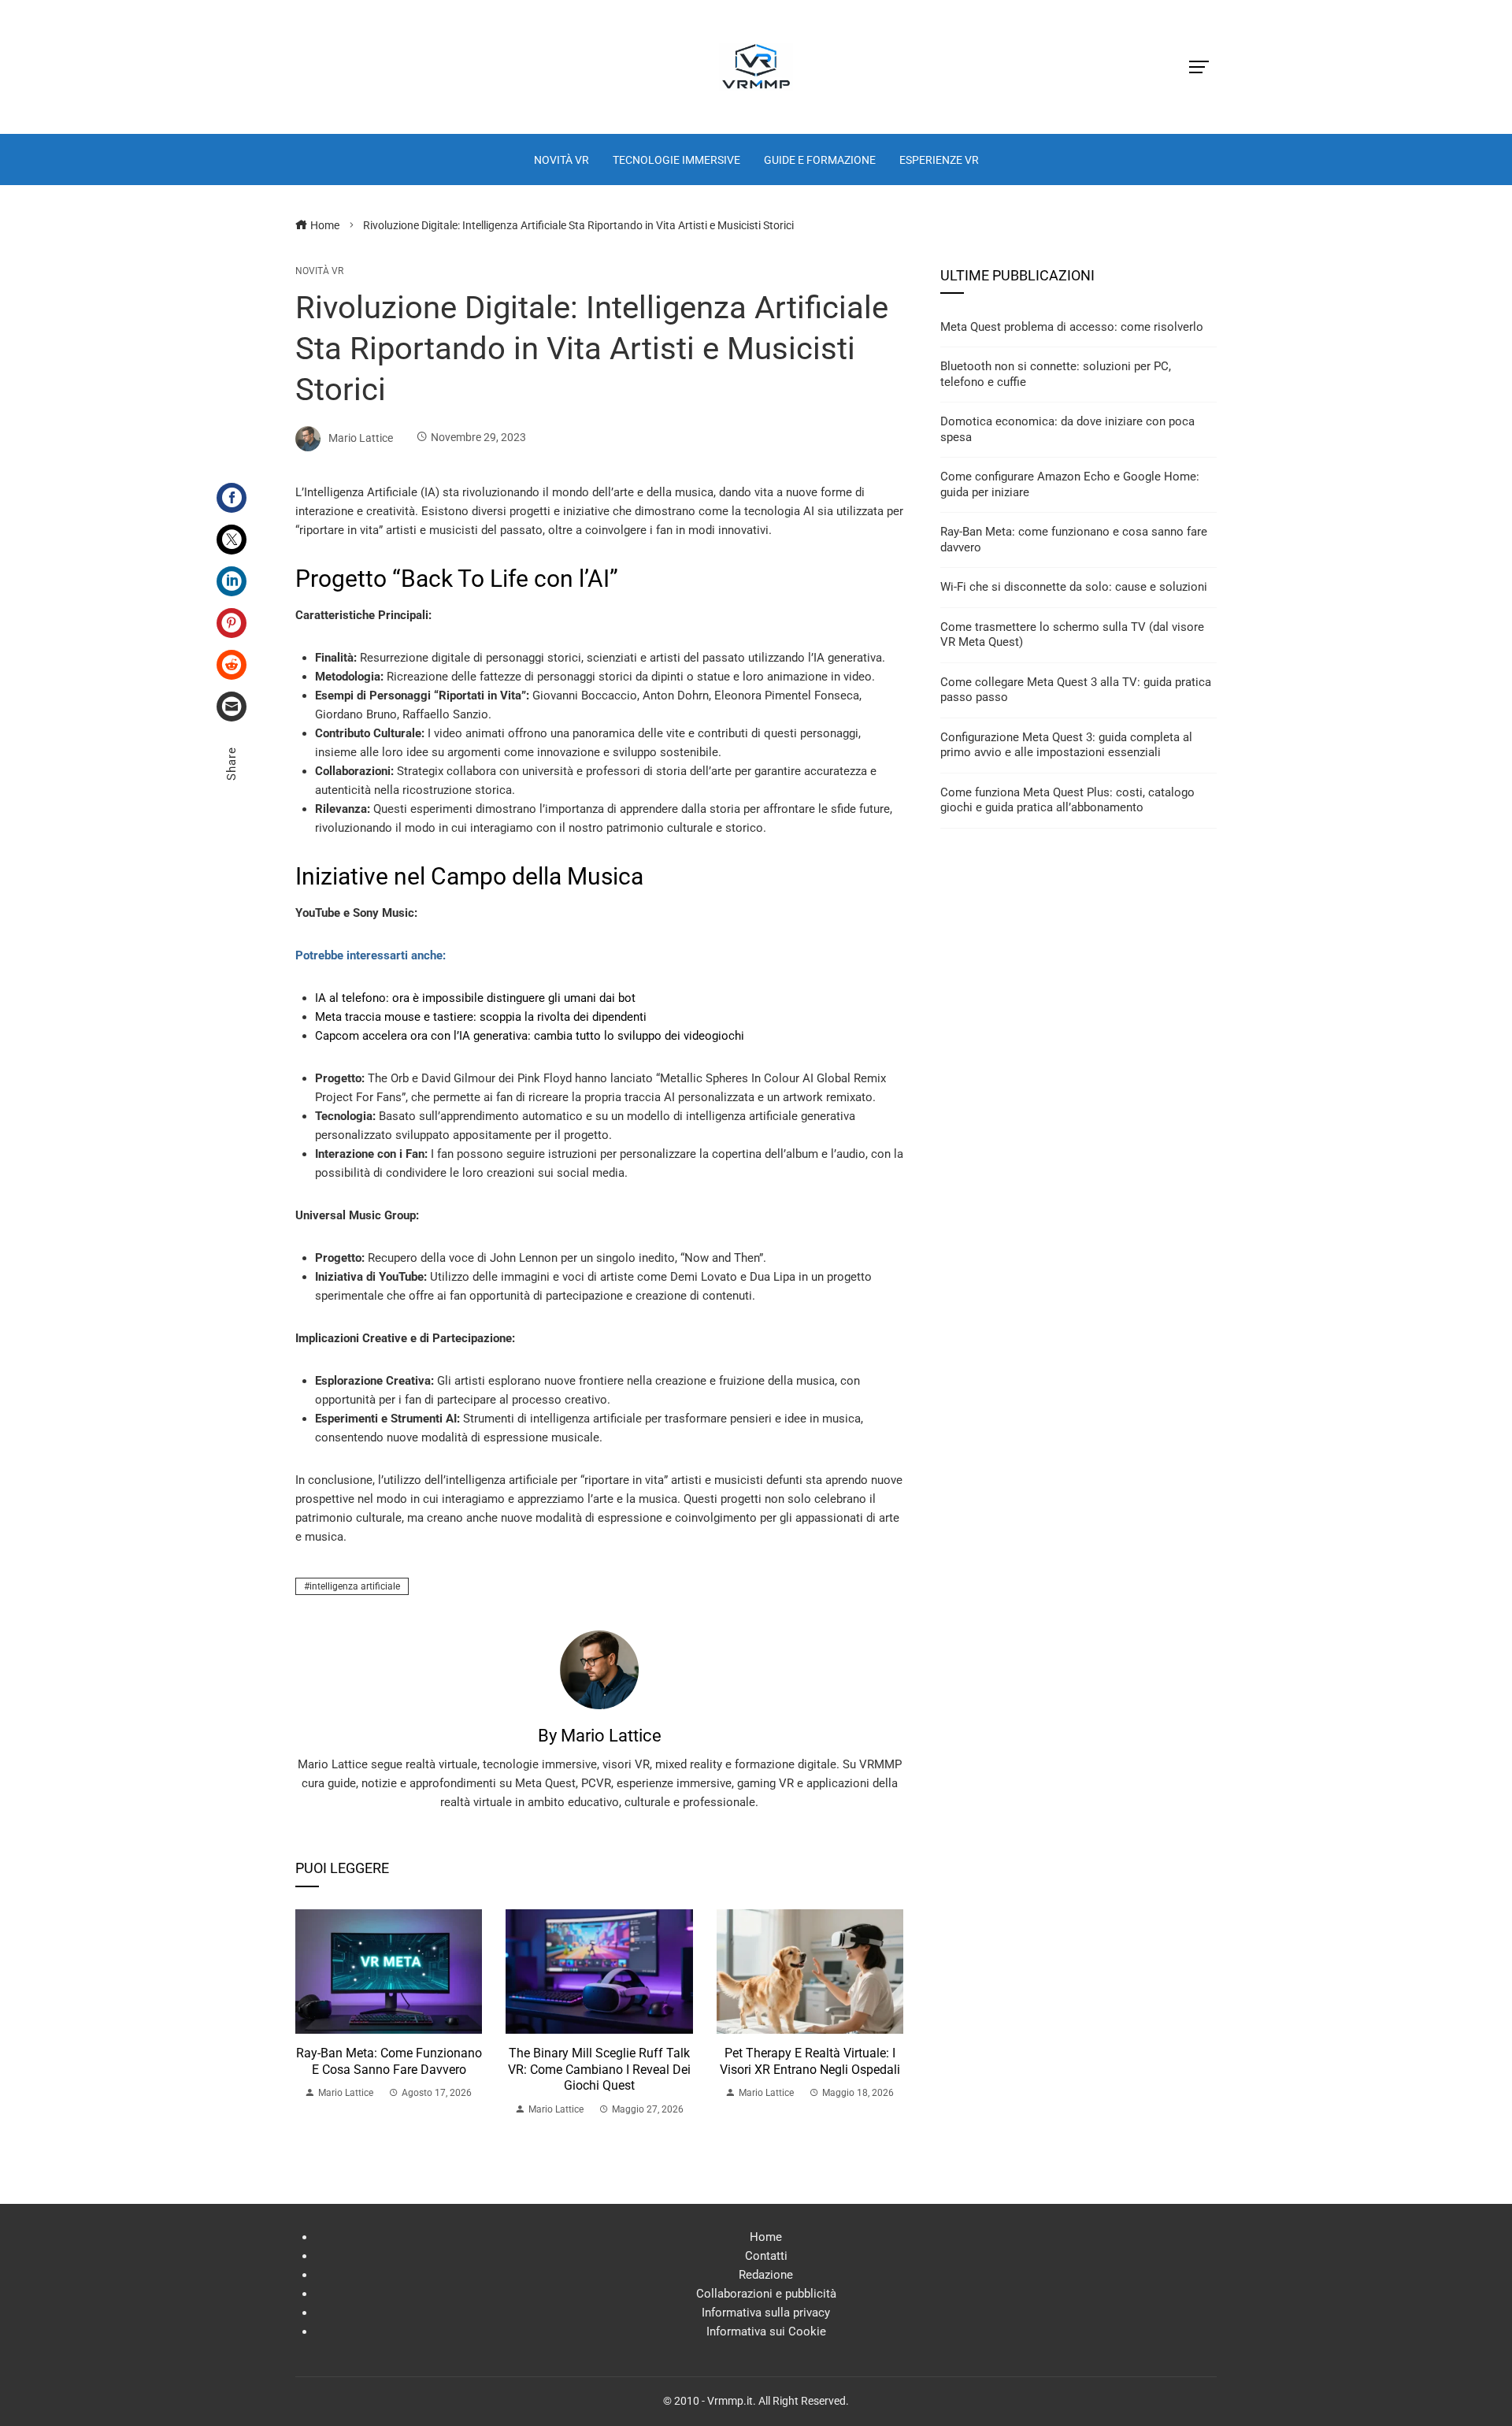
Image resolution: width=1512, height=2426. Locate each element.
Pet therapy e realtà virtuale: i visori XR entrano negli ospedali (810, 2061)
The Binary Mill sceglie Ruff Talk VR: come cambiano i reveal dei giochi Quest (599, 2070)
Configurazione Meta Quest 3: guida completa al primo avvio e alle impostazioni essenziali (1066, 745)
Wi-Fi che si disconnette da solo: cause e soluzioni (1074, 587)
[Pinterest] (232, 623)
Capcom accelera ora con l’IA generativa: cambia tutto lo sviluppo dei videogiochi (530, 1036)
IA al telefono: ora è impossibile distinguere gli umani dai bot (475, 998)
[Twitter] (232, 540)
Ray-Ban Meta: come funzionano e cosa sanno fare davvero (389, 2061)
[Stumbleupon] (232, 665)
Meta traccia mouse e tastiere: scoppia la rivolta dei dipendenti (481, 1017)
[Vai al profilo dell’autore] (599, 1669)
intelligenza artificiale (355, 1586)
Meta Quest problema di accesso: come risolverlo (1072, 327)
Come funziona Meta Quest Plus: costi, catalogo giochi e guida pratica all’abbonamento (1067, 800)
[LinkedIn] (232, 581)
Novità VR (319, 271)
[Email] (232, 707)
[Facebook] (232, 498)
